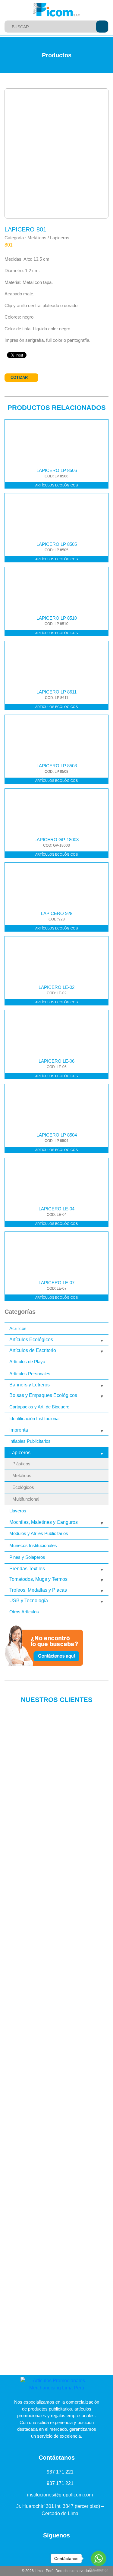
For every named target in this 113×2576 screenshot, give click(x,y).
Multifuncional (26, 1499)
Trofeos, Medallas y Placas (38, 1590)
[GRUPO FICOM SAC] (57, 10)
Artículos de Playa (27, 1362)
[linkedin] (37, 2549)
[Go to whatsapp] (99, 2559)
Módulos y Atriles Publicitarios (39, 1533)
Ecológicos (23, 1487)
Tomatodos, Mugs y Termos (38, 1579)
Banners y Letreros (30, 1385)
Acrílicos (18, 1328)
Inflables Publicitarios (30, 1441)
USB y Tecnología (29, 1601)
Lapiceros (20, 1453)
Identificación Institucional (34, 1419)
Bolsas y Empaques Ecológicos (43, 1395)
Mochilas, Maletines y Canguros (44, 1522)
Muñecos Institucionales (33, 1545)
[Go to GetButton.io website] (99, 2570)
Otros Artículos (24, 1612)
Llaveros (18, 1511)
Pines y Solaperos (27, 1557)
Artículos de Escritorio (33, 1350)
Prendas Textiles (27, 1569)
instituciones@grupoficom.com (60, 2495)
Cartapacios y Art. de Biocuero (39, 1407)
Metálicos (22, 1476)
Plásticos (21, 1464)
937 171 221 (60, 2472)
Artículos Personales (30, 1374)
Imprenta (19, 1430)
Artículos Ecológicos (31, 1340)
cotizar (19, 377)
